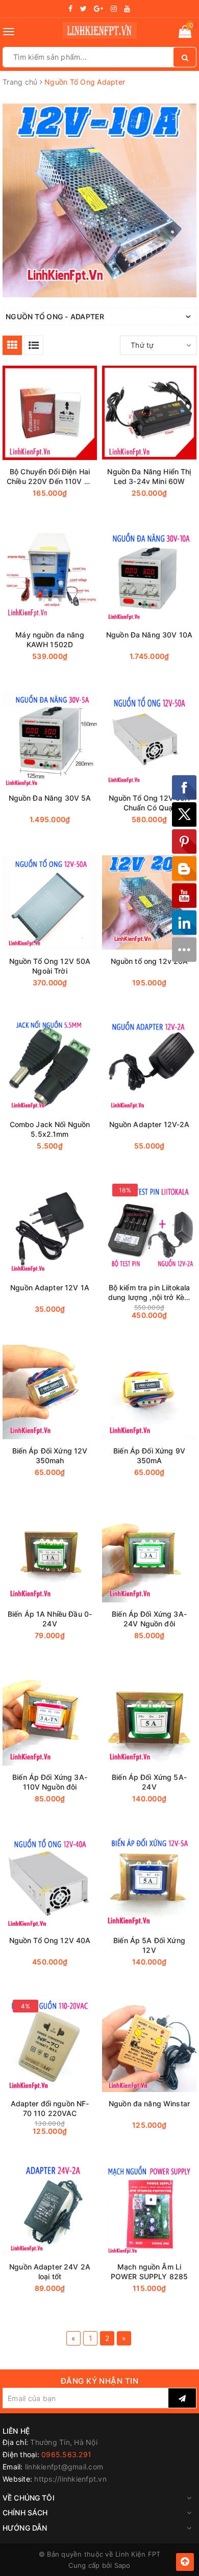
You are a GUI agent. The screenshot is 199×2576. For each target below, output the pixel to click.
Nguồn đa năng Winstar (149, 2103)
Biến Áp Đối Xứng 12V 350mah (50, 1456)
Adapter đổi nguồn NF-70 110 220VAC (50, 2108)
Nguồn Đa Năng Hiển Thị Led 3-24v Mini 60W (149, 476)
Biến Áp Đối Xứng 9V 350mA (149, 1456)
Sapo (122, 2565)
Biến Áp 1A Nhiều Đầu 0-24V (50, 1619)
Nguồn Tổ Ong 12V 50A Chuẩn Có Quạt (150, 803)
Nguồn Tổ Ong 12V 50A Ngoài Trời (50, 966)
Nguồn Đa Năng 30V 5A (50, 798)
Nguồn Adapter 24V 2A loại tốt (50, 2272)
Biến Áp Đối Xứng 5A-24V (149, 1782)
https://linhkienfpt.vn (70, 2479)
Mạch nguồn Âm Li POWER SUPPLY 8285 (149, 2272)
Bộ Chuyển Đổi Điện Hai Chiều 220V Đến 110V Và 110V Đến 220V (50, 477)
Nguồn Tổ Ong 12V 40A (50, 1940)
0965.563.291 (66, 2454)
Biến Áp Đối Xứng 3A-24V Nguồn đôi (149, 1619)
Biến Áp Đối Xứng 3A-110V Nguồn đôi (50, 1782)
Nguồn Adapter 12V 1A (50, 1287)
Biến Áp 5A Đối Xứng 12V (149, 1945)
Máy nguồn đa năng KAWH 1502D (49, 640)
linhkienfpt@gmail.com (64, 2467)
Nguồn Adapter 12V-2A (150, 1124)
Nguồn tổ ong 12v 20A (150, 961)
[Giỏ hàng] (185, 33)
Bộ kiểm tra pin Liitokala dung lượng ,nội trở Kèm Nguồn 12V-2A (149, 1293)
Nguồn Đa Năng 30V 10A (149, 635)
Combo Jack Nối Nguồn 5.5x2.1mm (50, 1129)
